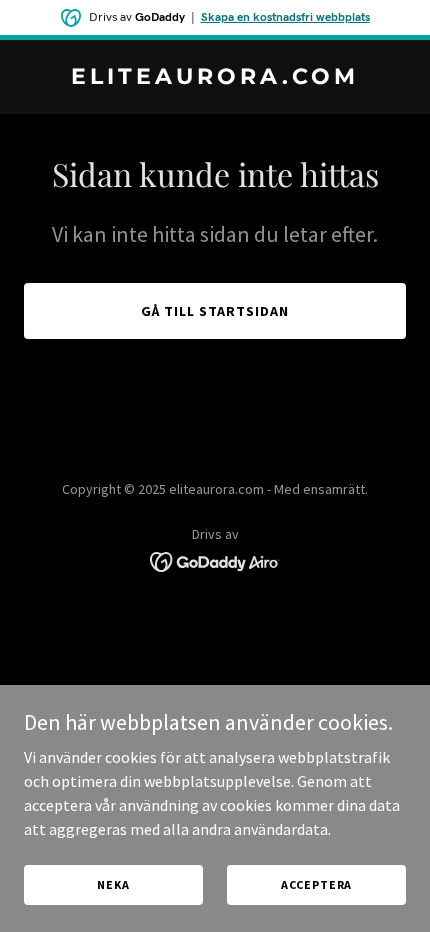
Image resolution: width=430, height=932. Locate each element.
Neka (113, 884)
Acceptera (317, 884)
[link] (215, 78)
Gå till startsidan (215, 311)
